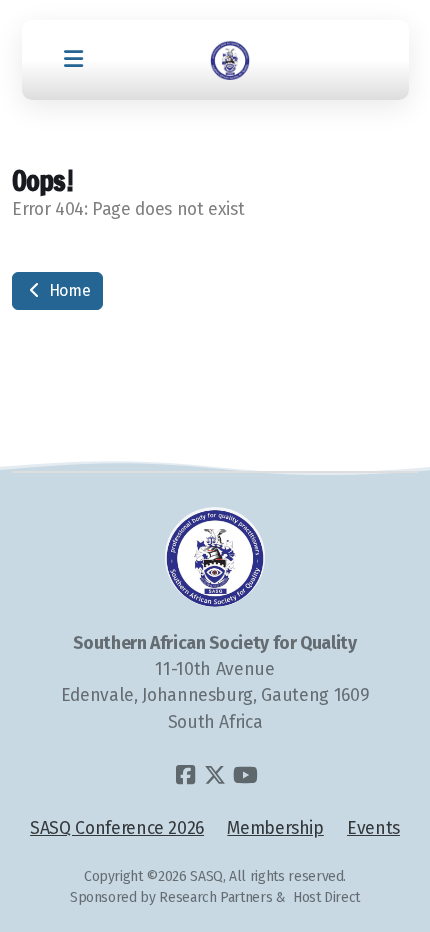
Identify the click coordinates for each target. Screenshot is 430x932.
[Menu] (74, 60)
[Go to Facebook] (185, 775)
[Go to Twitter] (215, 775)
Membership (275, 828)
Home (67, 290)
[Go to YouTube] (245, 775)
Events (373, 828)
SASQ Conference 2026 (117, 828)
